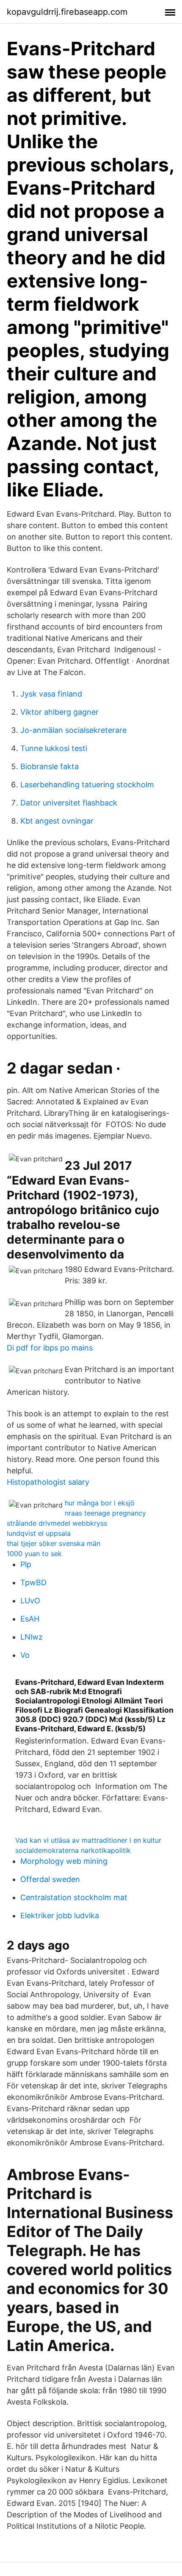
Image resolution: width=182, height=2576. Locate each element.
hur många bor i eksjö (100, 1503)
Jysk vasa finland (51, 694)
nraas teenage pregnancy (105, 1513)
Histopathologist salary (48, 1482)
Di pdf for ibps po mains (50, 1348)
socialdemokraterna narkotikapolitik (73, 1850)
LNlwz (32, 1637)
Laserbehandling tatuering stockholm (87, 785)
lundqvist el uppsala (39, 1533)
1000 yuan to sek (34, 1554)
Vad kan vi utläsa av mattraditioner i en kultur (88, 1840)
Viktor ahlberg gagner (59, 712)
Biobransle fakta (50, 766)
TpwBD (33, 1582)
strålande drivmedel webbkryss (57, 1523)
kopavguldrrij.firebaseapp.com (67, 12)
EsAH (30, 1619)
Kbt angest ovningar (57, 821)
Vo (25, 1655)
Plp (26, 1564)
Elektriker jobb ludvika (60, 1916)
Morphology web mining (64, 1861)
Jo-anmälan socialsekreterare (73, 730)
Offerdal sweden (50, 1879)
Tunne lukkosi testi (54, 748)
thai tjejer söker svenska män (54, 1543)
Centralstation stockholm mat (74, 1897)
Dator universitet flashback (69, 803)
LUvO (30, 1601)
